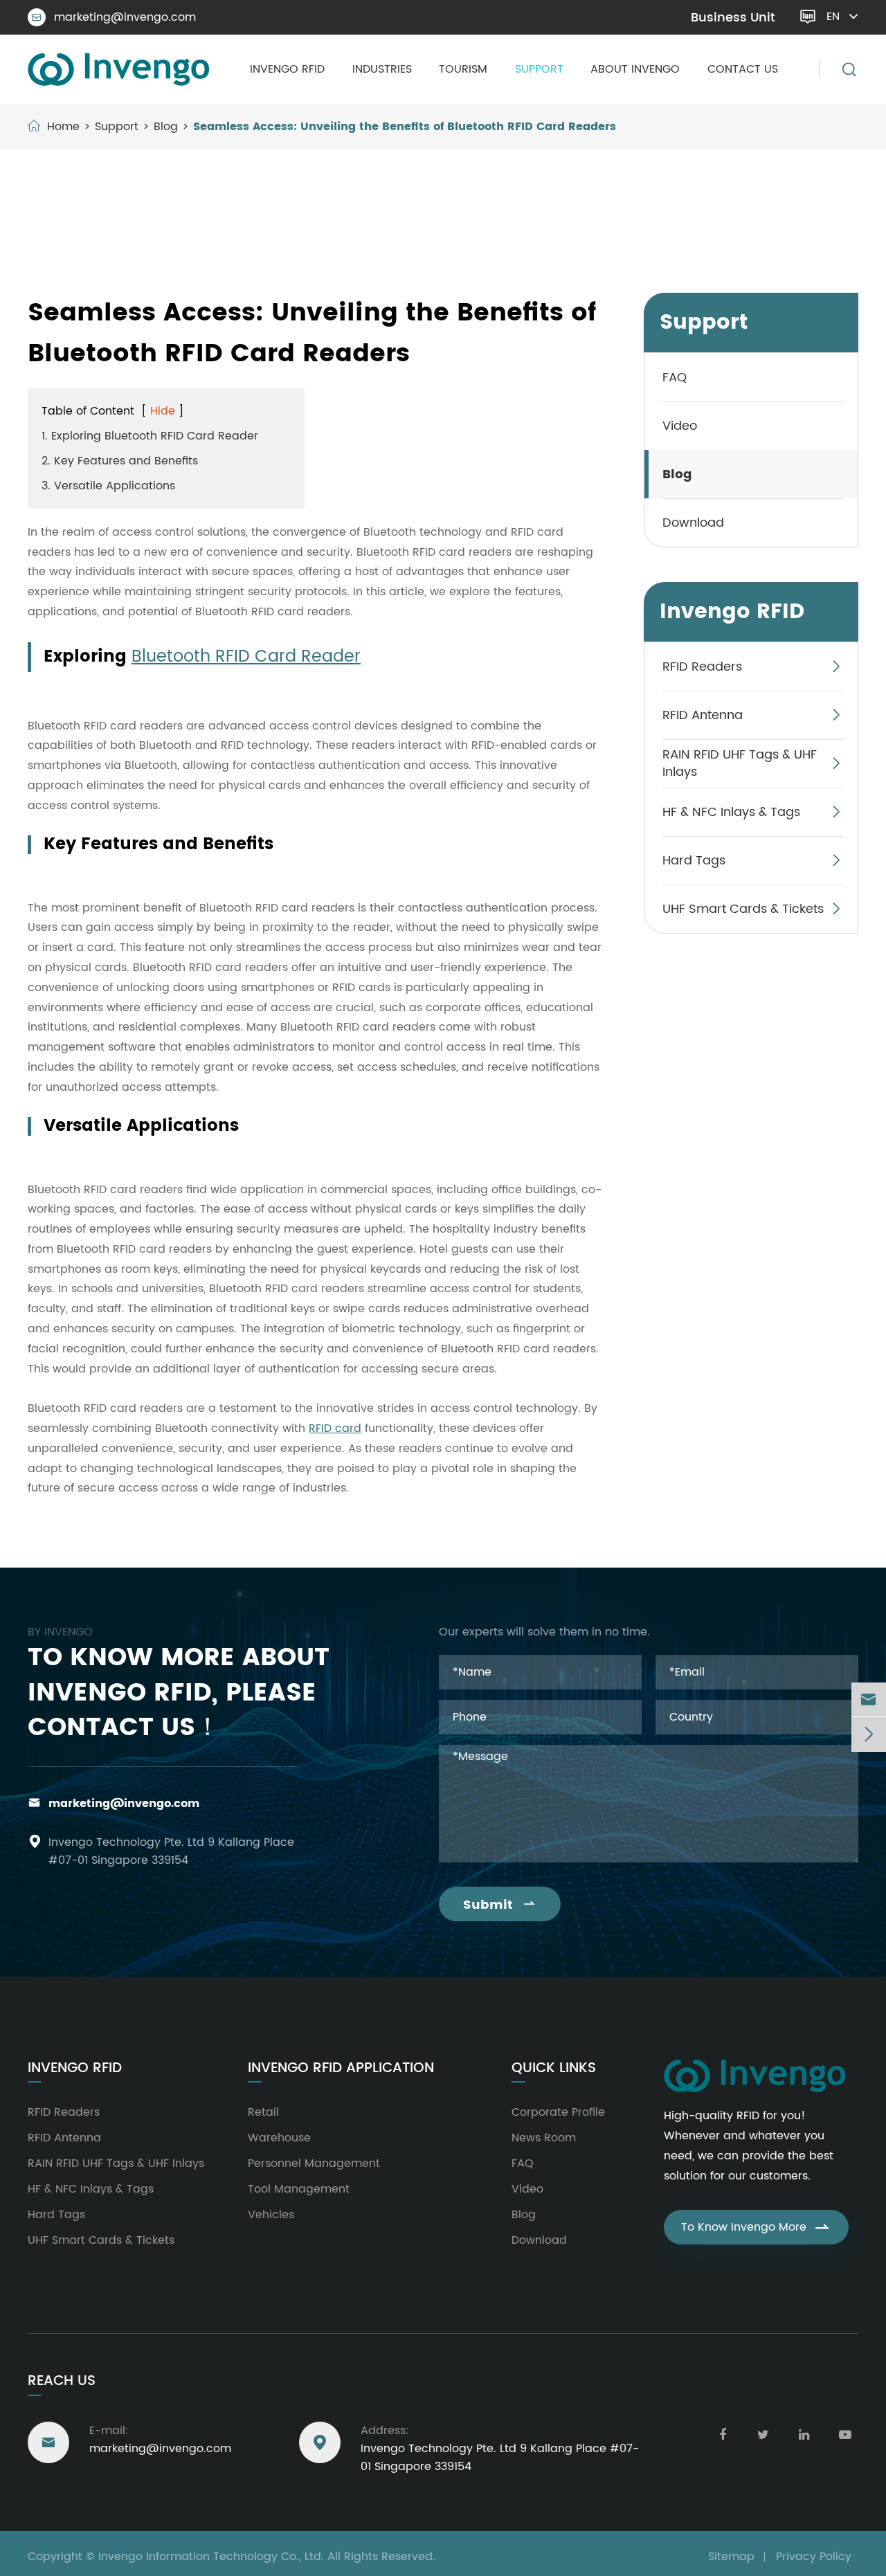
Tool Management (299, 2189)
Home (63, 127)
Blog (166, 127)
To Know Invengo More (756, 2227)
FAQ (675, 377)
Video (680, 425)
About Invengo (635, 69)
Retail (263, 2112)
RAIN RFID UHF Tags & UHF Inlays (740, 763)
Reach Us (62, 2381)
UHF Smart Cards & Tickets (743, 908)
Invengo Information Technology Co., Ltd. (211, 2557)
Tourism (463, 69)
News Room (544, 2138)
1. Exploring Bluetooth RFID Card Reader (150, 436)
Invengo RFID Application (341, 2069)
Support (539, 69)
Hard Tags (694, 860)
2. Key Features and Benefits (120, 461)
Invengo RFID (287, 69)
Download (693, 522)
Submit (500, 1905)
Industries (382, 69)
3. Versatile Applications (108, 486)
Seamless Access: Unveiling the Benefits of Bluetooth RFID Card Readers (405, 127)
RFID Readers (702, 666)
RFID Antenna (703, 715)
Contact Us (743, 69)
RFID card (335, 1428)
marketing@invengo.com (114, 17)
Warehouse (279, 2138)
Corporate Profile (558, 2112)
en (833, 17)
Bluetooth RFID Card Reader (246, 657)
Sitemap (731, 2557)
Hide (163, 411)
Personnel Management (314, 2164)
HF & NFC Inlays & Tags (731, 811)
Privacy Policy (814, 2557)
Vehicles (271, 2215)
